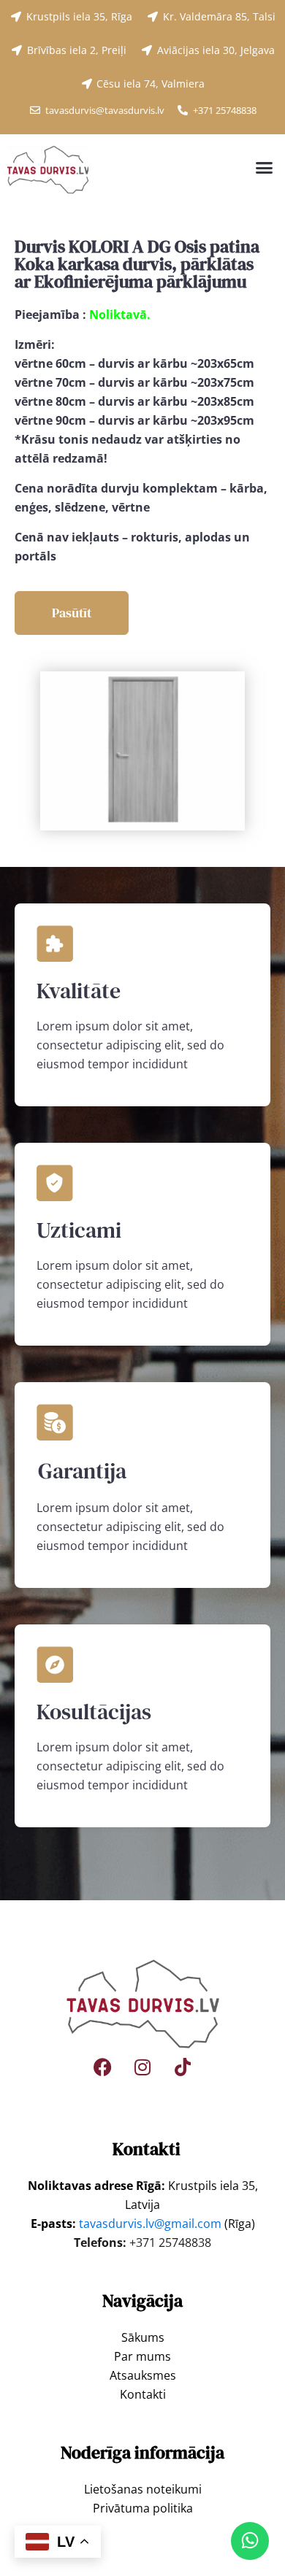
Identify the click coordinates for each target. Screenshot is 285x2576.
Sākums (143, 2337)
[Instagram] (142, 2067)
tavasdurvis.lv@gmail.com (150, 2224)
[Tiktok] (183, 2067)
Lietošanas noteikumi (143, 2489)
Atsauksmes (143, 2375)
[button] (265, 168)
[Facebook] (102, 2067)
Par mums (142, 2356)
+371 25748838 (170, 2243)
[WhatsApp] (250, 2541)
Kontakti (143, 2394)
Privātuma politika (143, 2508)
